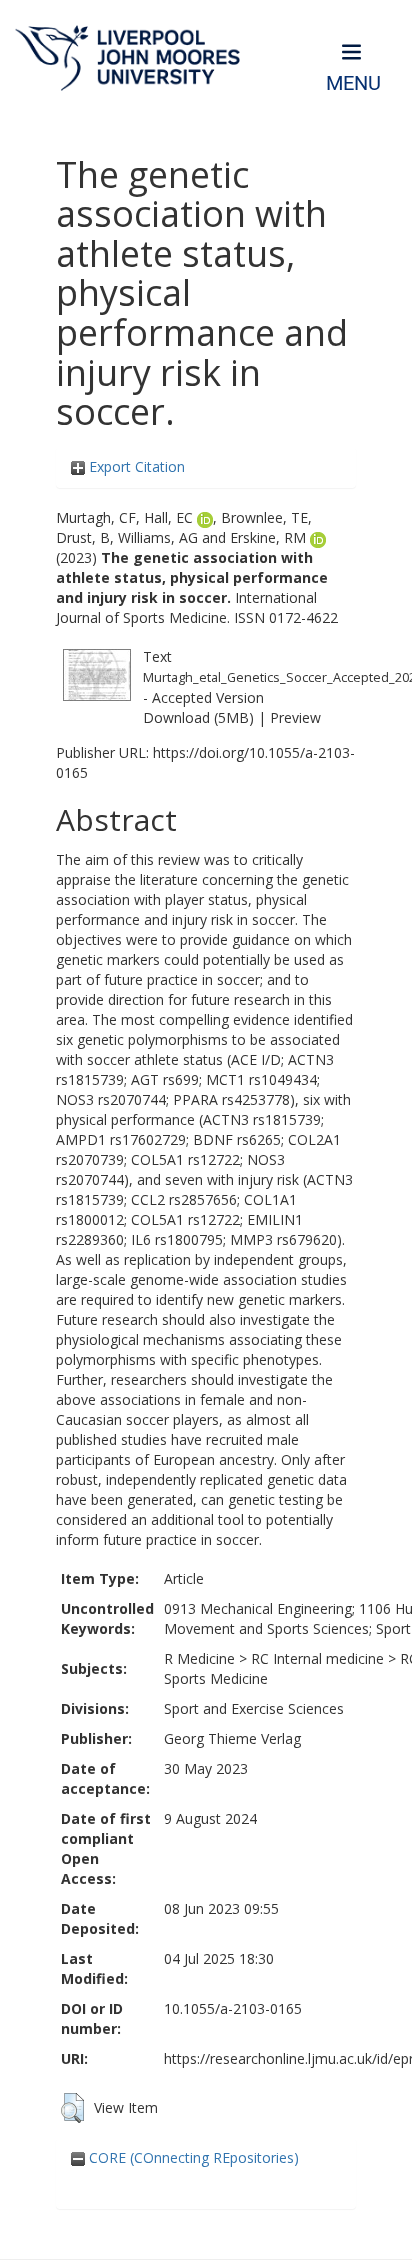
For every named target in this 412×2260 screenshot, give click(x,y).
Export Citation (135, 466)
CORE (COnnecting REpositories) (192, 2157)
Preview (295, 717)
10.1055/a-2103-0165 (233, 2008)
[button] (72, 2108)
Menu (353, 83)
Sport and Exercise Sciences (254, 1708)
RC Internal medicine (317, 1658)
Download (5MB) (198, 717)
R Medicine (199, 1658)
